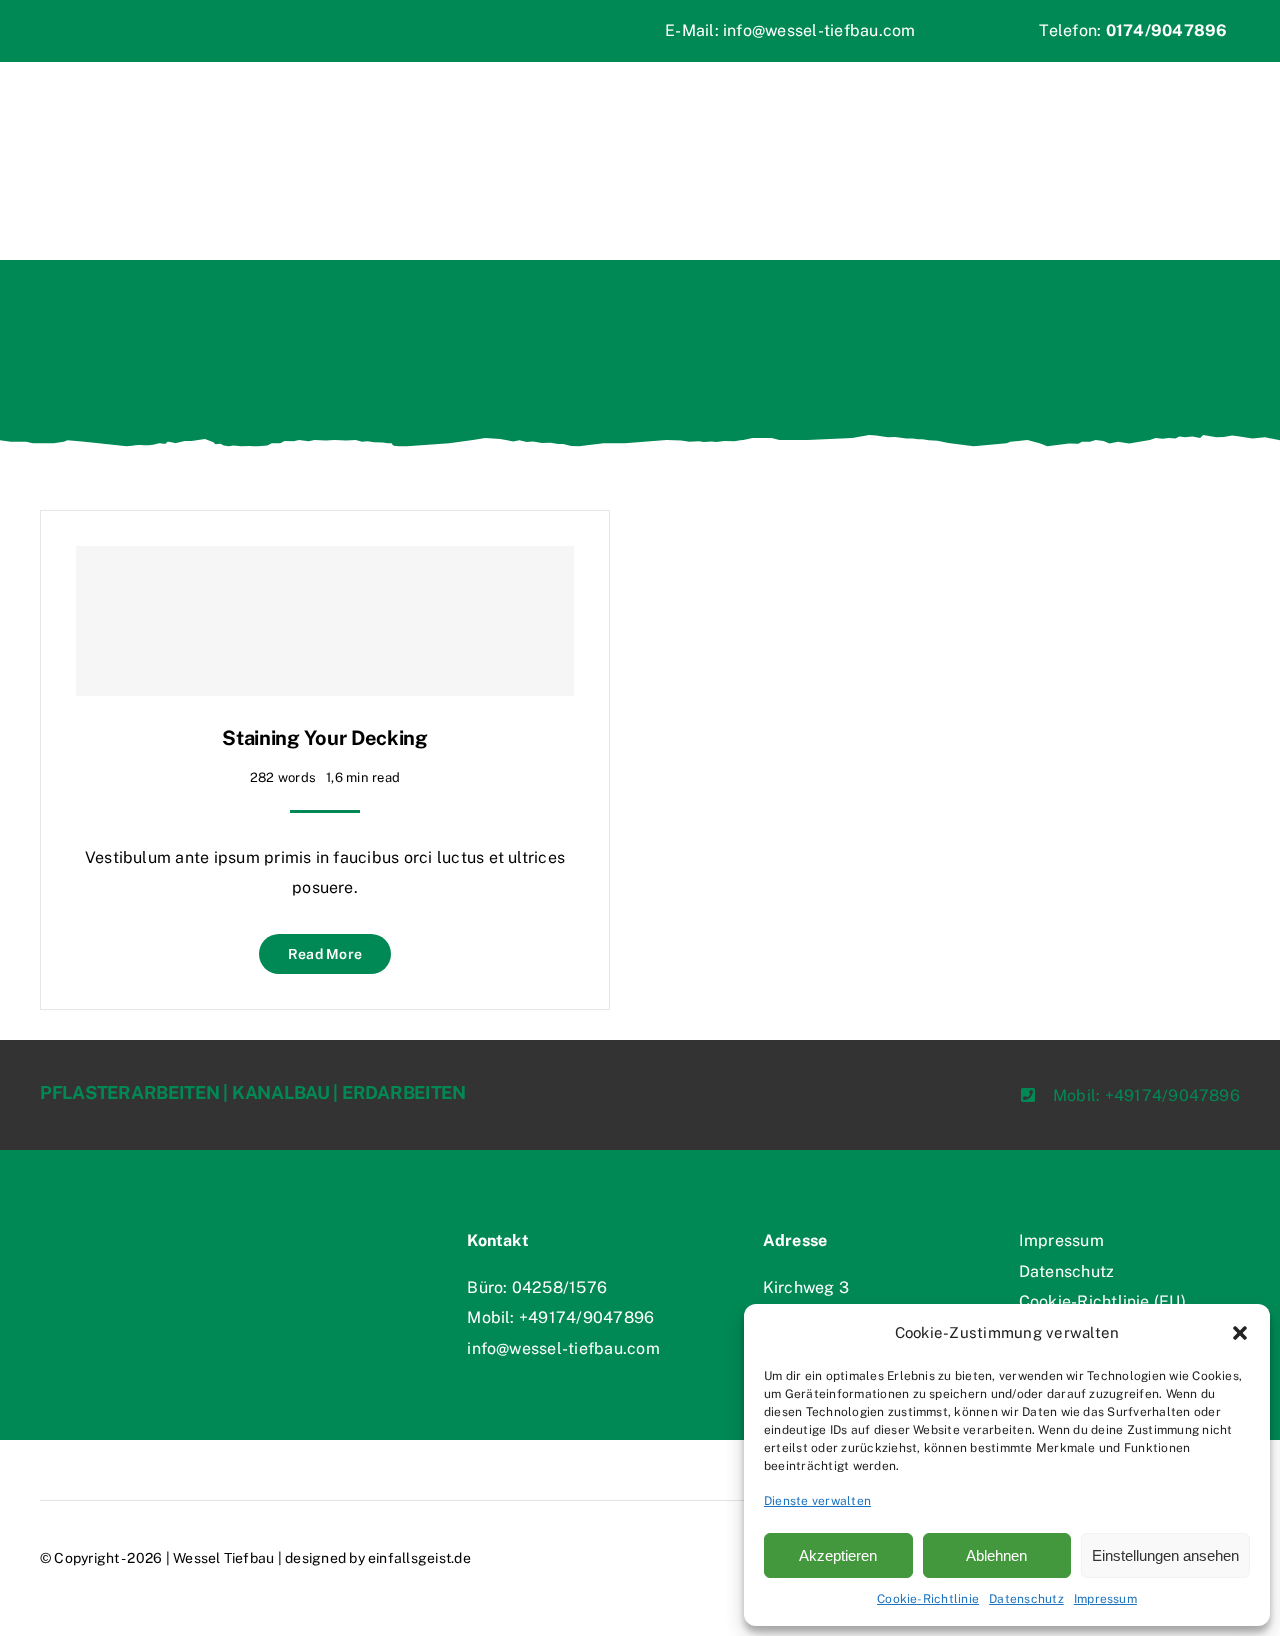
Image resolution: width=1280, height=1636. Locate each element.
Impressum (1105, 1599)
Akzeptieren (838, 1555)
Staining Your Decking (325, 738)
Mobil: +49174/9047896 (560, 1317)
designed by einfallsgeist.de (378, 1558)
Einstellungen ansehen (1165, 1555)
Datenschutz (1026, 1599)
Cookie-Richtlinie (928, 1599)
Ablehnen (996, 1555)
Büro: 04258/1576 (537, 1287)
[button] (1240, 1333)
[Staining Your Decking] (325, 621)
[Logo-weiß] (135, 1217)
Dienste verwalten (817, 1501)
